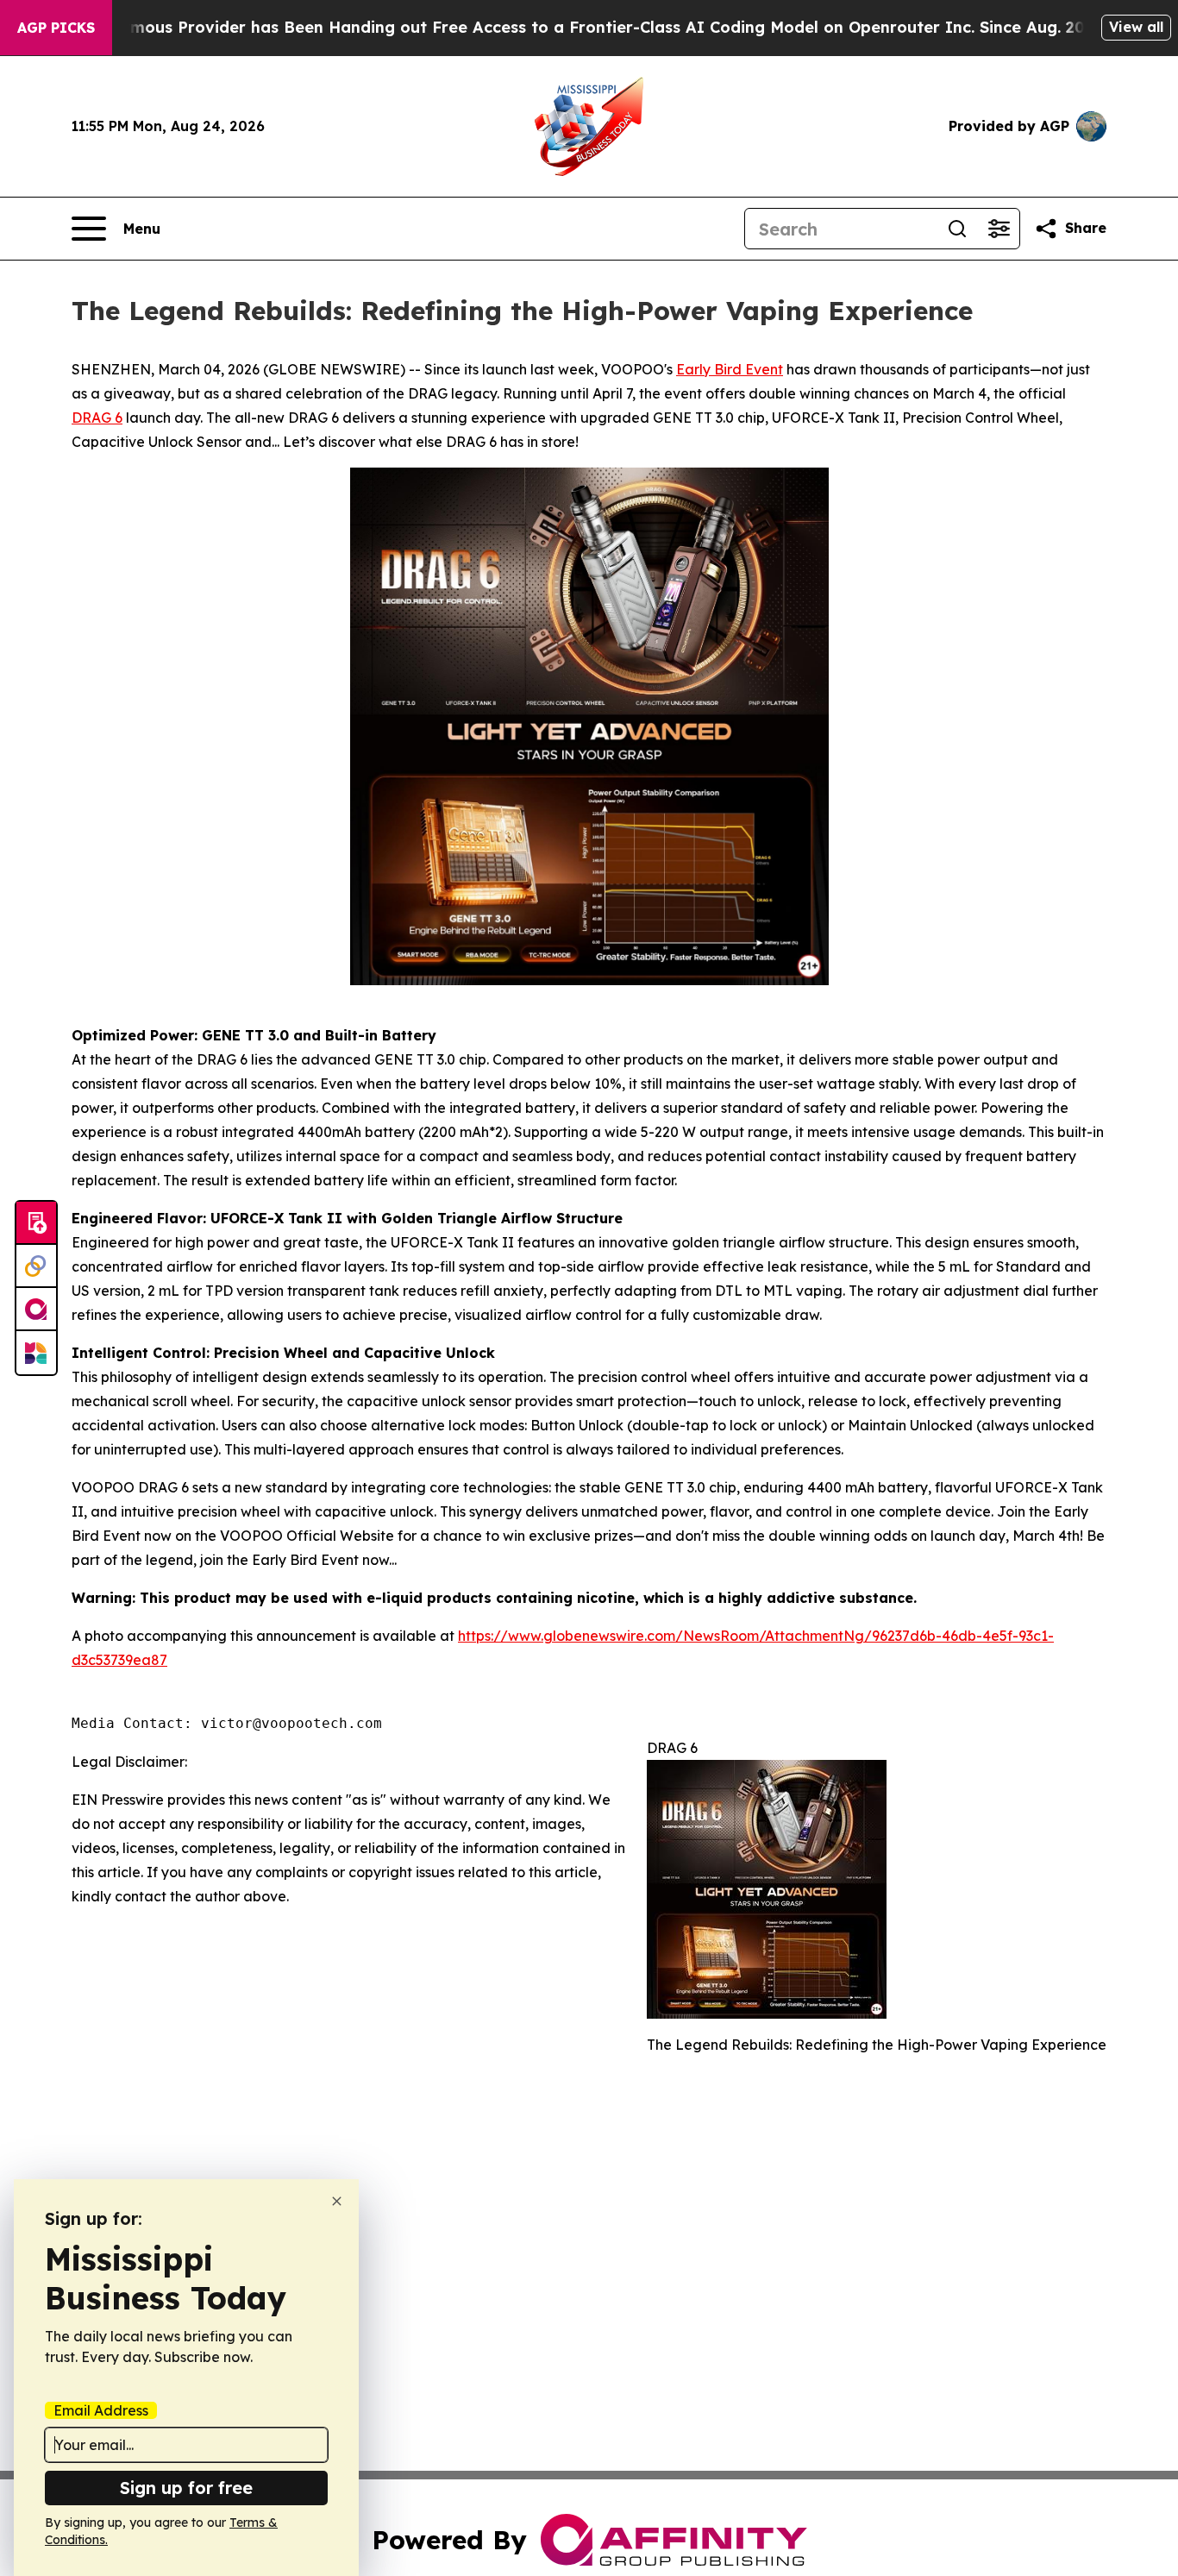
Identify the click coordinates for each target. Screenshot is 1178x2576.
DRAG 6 (97, 418)
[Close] (337, 2201)
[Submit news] (36, 1223)
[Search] (957, 229)
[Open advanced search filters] (999, 229)
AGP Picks (56, 28)
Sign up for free (186, 2488)
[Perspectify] (36, 1266)
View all (1136, 27)
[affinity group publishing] (36, 1310)
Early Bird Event (730, 369)
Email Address (101, 2410)
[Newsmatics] (36, 1353)
